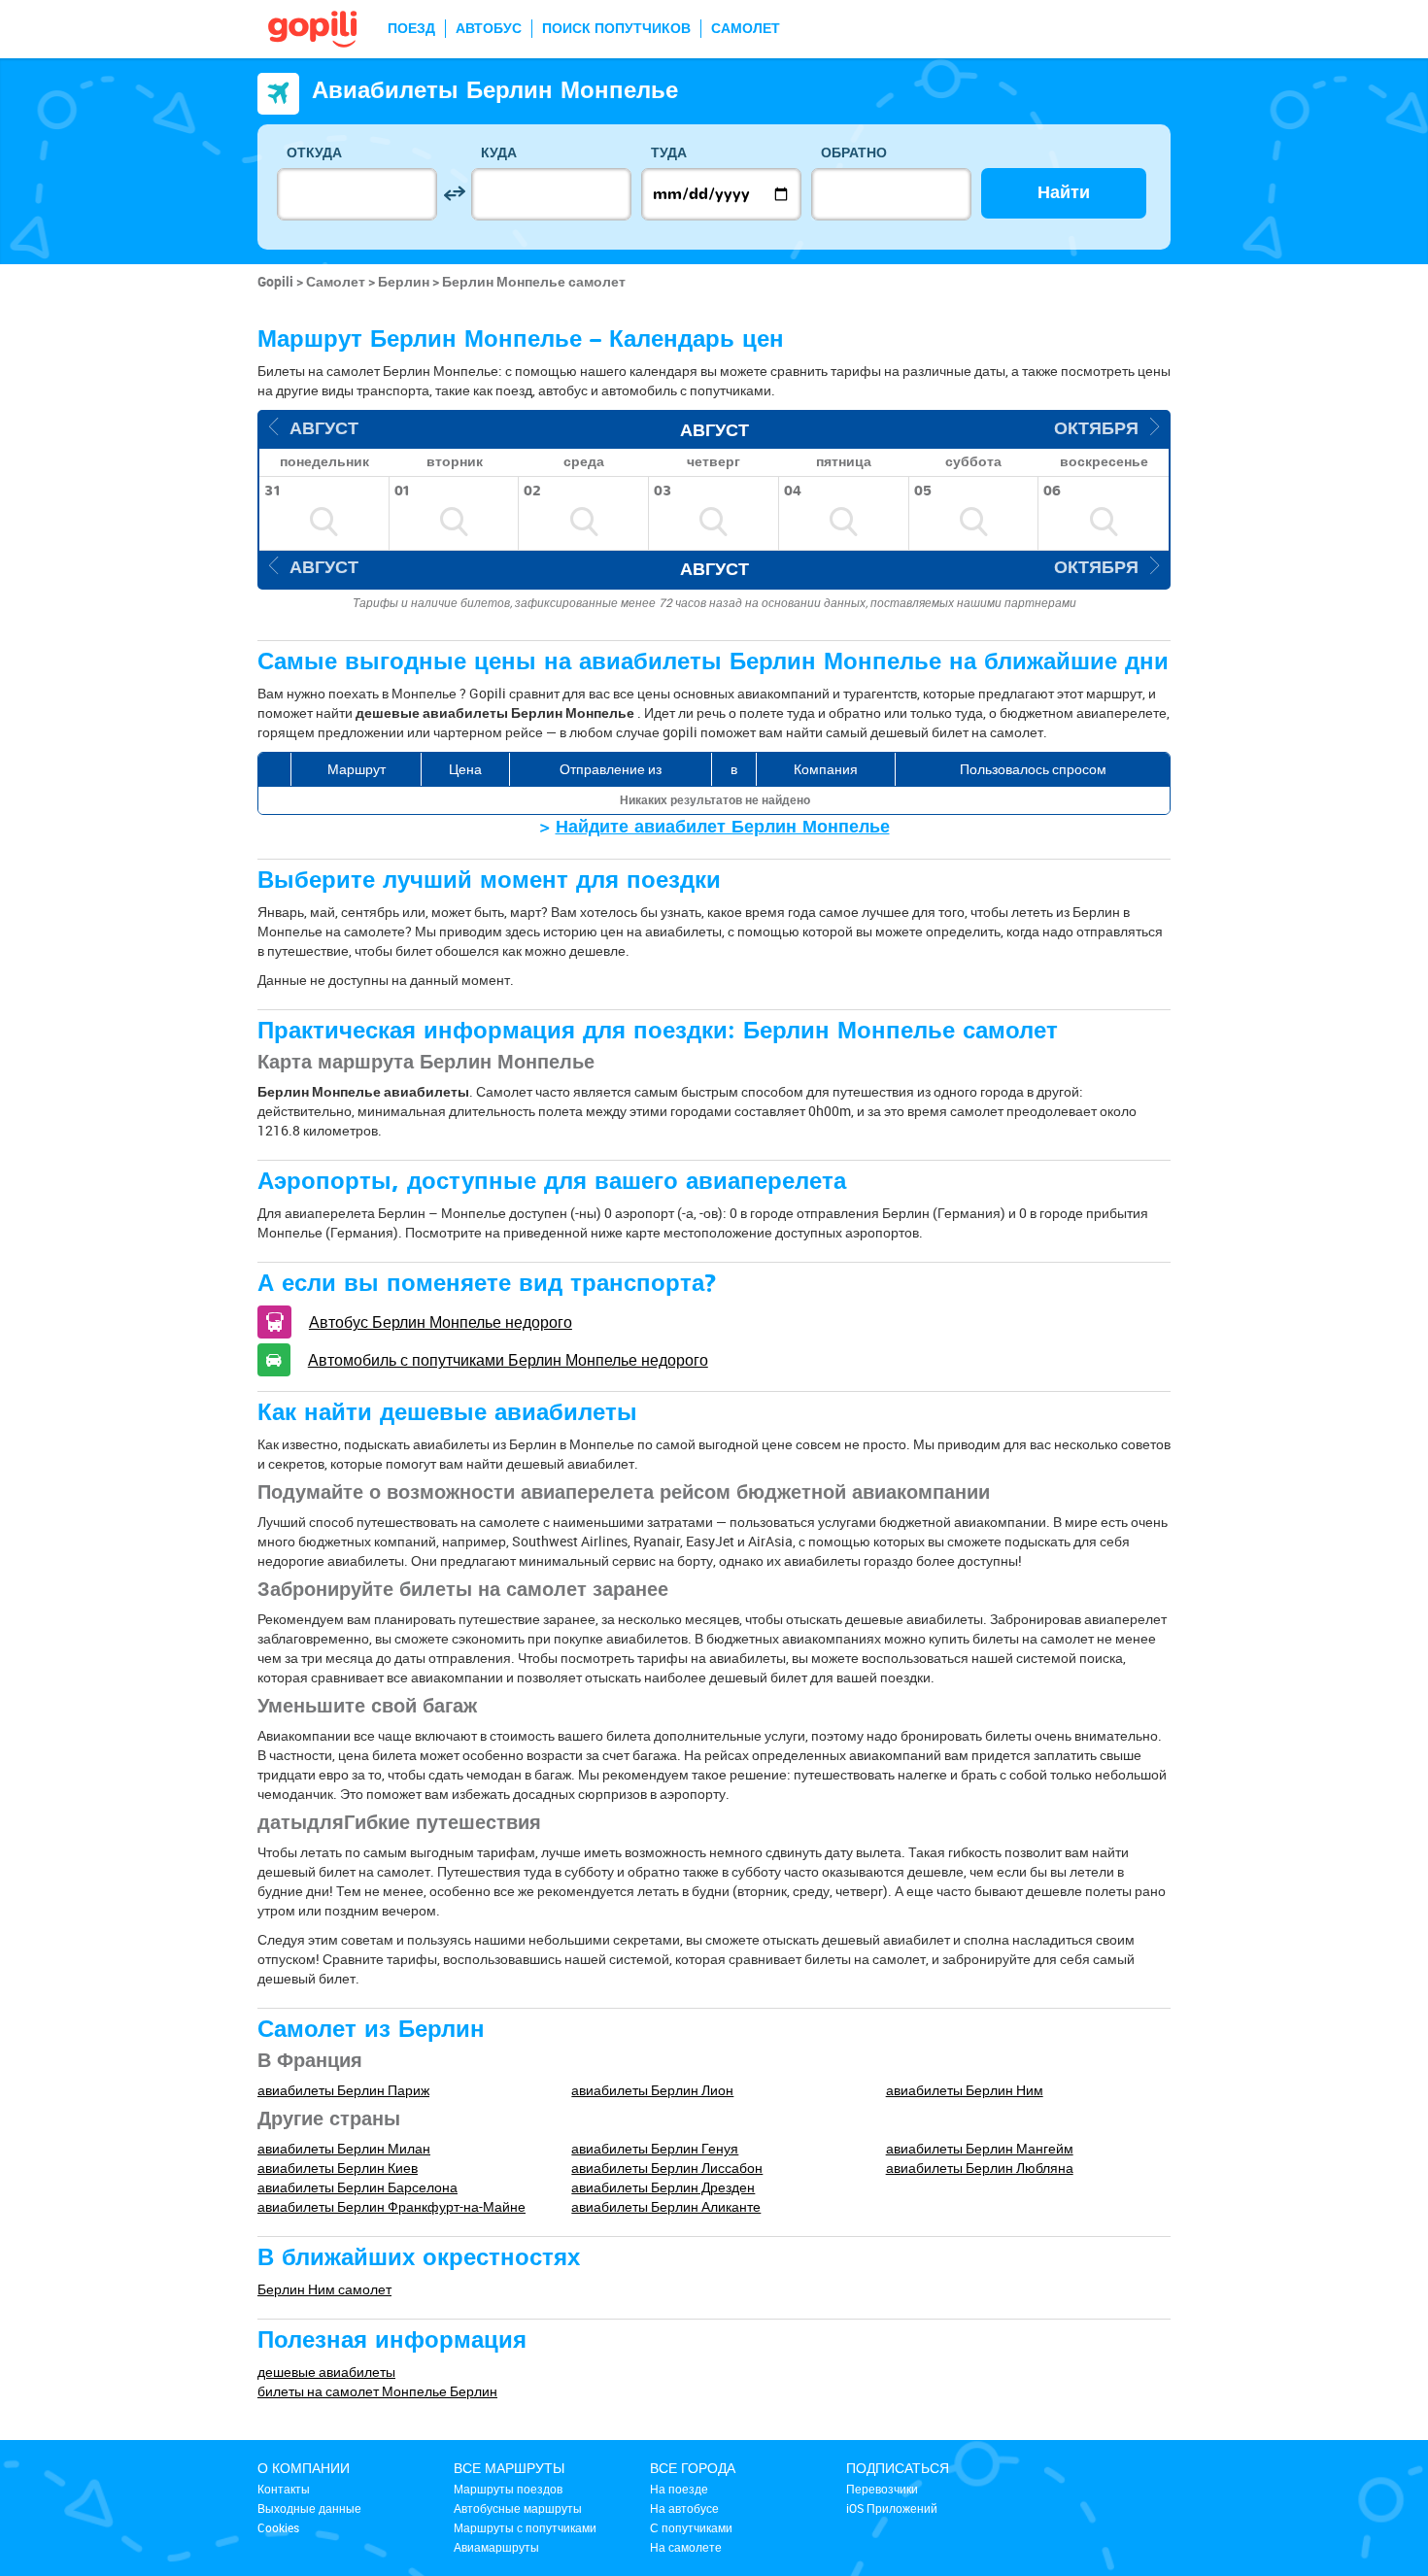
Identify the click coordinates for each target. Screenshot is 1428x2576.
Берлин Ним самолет (324, 2289)
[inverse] (454, 194)
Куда (499, 153)
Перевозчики (882, 2489)
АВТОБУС (489, 29)
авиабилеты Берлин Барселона (357, 2187)
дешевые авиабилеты (326, 2372)
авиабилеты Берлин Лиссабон (667, 2168)
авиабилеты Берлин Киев (338, 2168)
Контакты (284, 2489)
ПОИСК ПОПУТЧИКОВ (616, 29)
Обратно (854, 153)
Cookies (278, 2527)
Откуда (314, 153)
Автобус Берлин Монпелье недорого (441, 1322)
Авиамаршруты (496, 2547)
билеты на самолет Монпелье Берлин (377, 2391)
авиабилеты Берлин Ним (965, 2090)
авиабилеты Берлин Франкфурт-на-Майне (391, 2206)
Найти (1064, 193)
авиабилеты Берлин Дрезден (663, 2187)
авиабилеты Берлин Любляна (980, 2168)
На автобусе (684, 2508)
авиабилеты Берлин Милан (344, 2148)
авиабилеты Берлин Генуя (655, 2148)
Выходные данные (309, 2508)
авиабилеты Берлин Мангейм (980, 2148)
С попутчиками (691, 2527)
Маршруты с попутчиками (525, 2527)
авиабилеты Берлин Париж (343, 2090)
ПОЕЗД (411, 29)
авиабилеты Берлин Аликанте (666, 2206)
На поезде (679, 2489)
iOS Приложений (892, 2508)
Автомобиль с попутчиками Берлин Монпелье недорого (508, 1360)
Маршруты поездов (508, 2489)
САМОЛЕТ (746, 29)
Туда (669, 153)
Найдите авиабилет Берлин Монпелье (723, 827)
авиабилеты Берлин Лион (652, 2090)
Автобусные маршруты (518, 2508)
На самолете (686, 2547)
